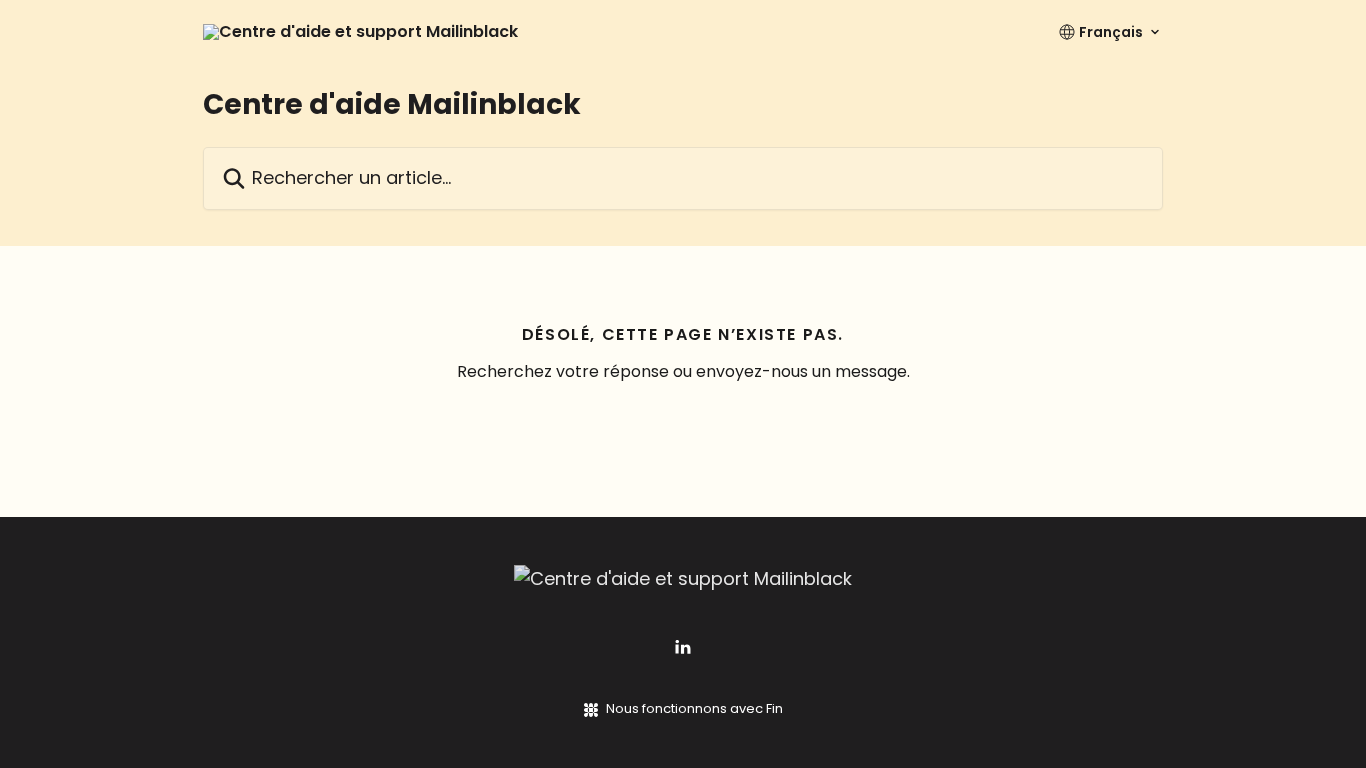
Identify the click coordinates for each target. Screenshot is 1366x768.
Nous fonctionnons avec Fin (694, 708)
